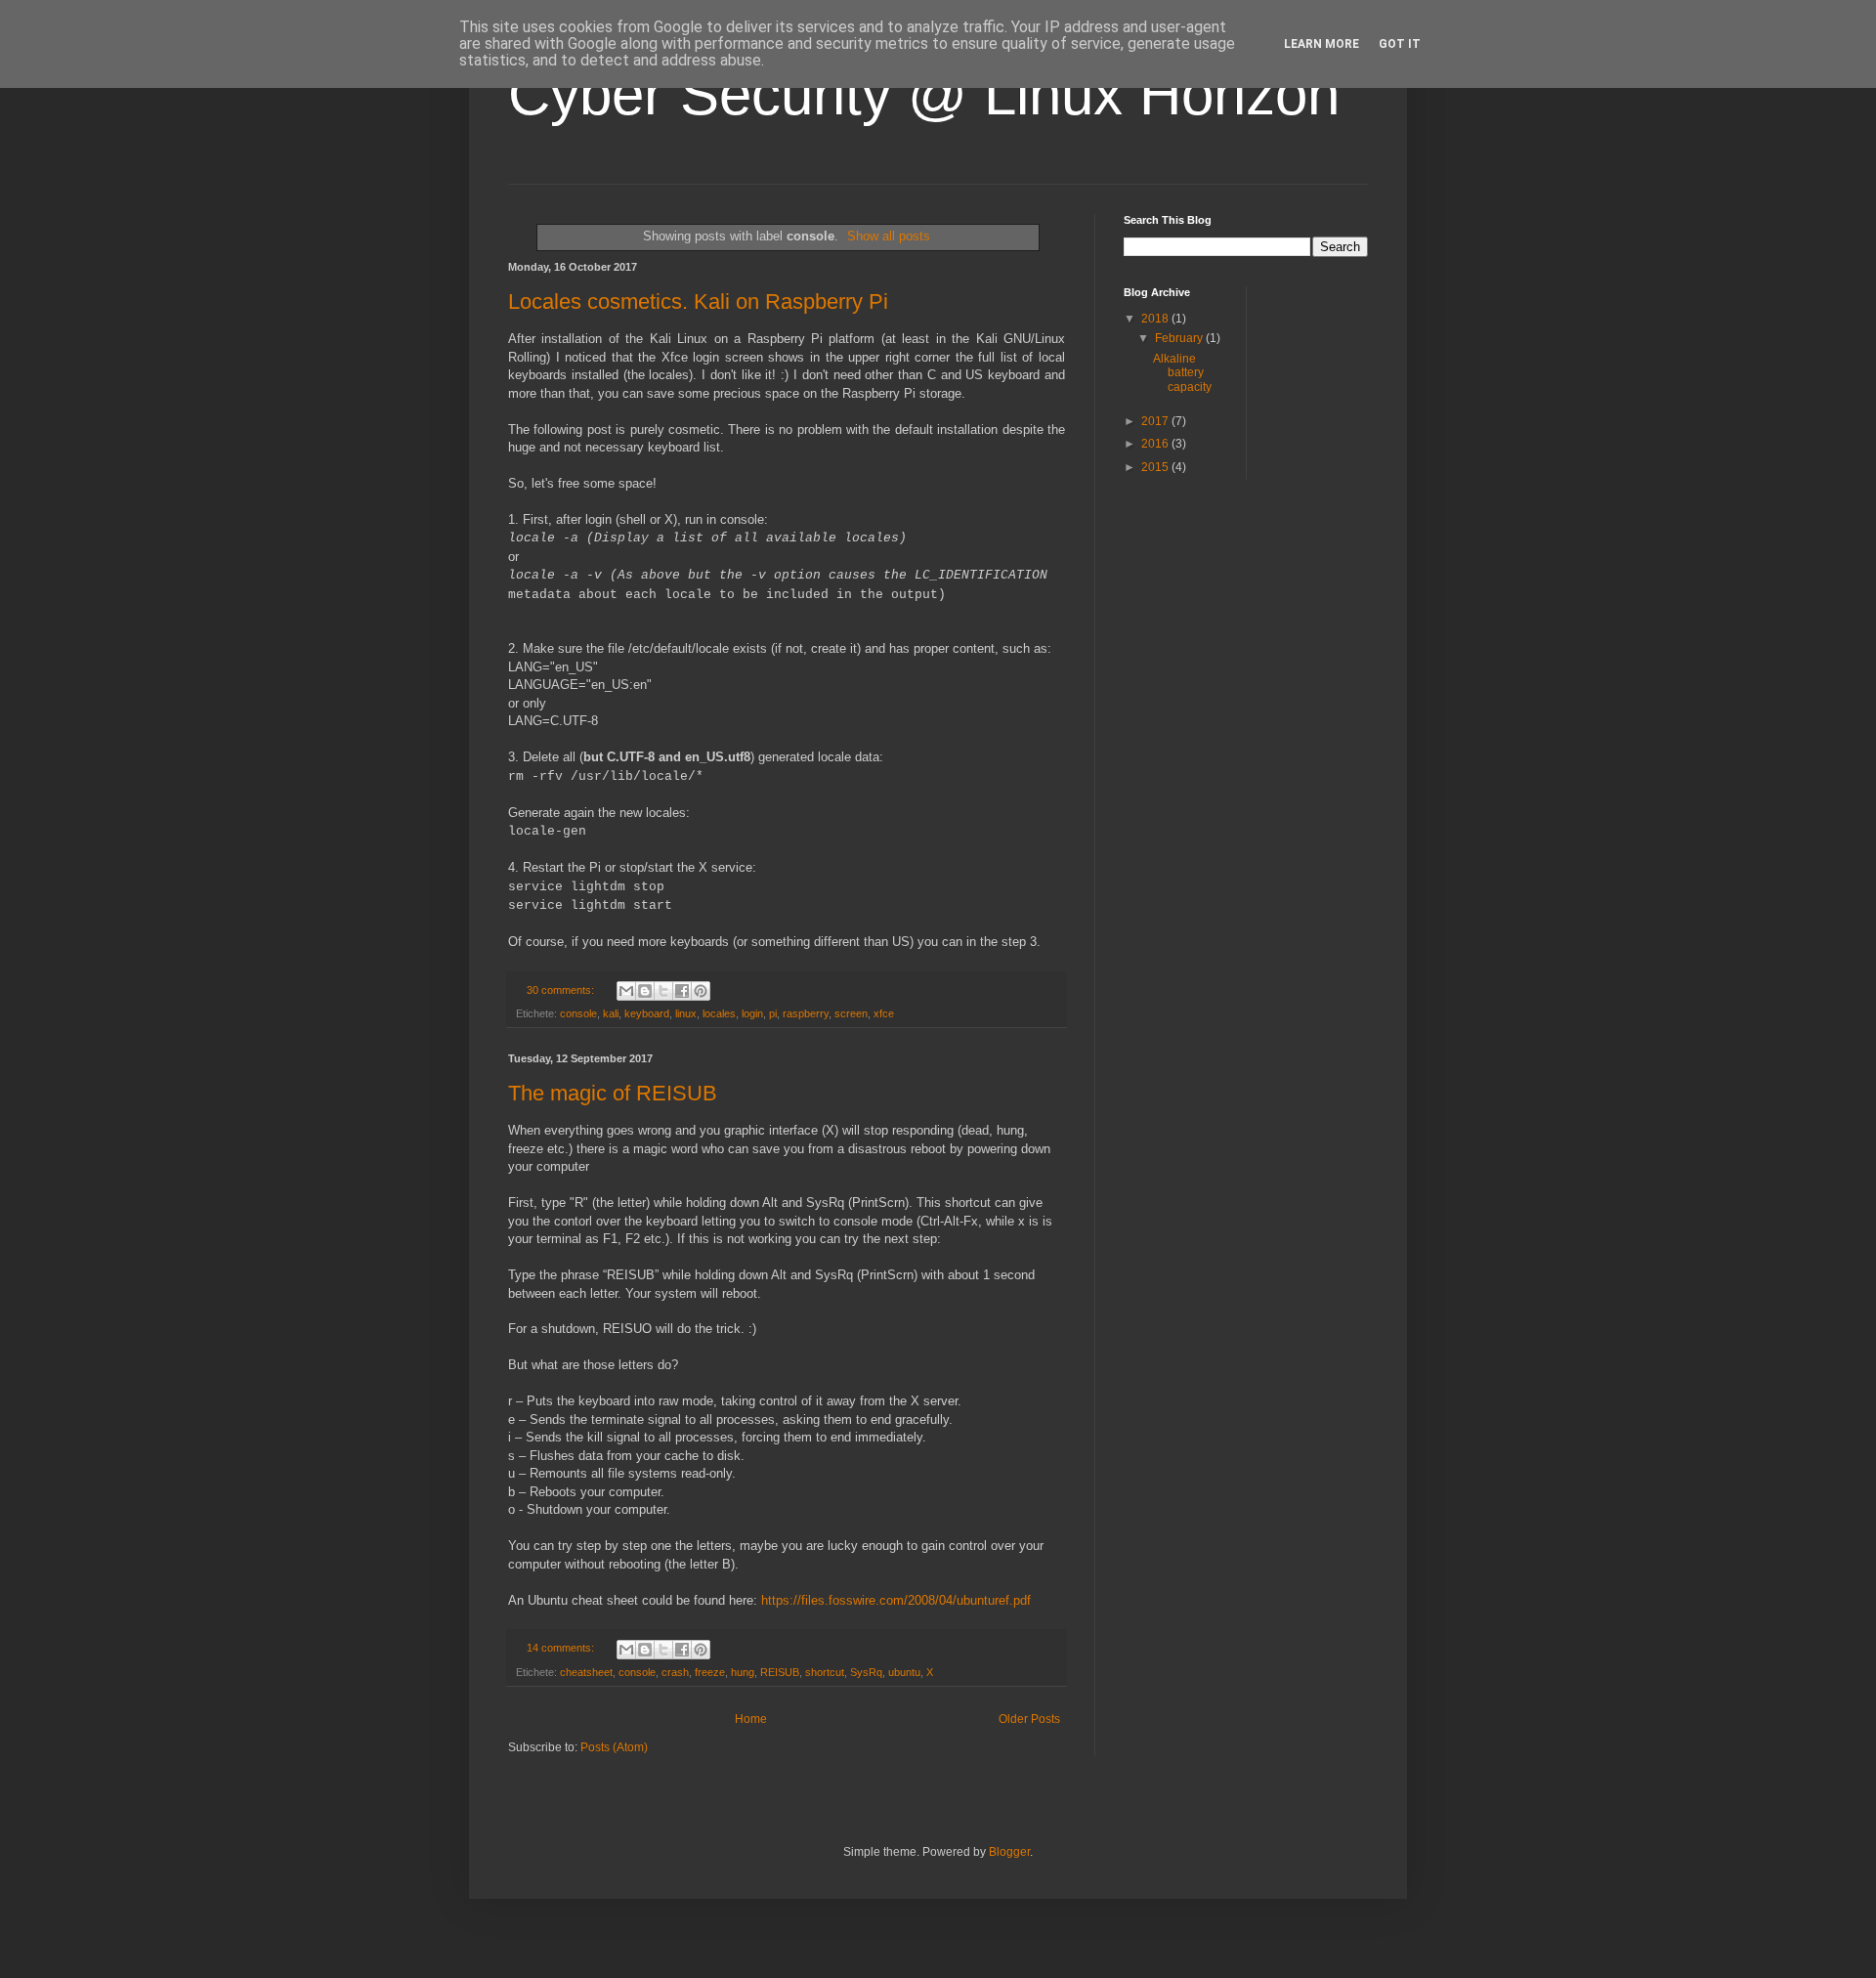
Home (751, 1719)
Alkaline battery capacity (1182, 373)
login (752, 1013)
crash (675, 1672)
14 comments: (562, 1648)
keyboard (647, 1013)
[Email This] (626, 991)
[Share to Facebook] (682, 991)
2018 (1156, 319)
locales (719, 1013)
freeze (710, 1672)
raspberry (806, 1013)
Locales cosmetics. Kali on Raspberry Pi (698, 301)
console (578, 1013)
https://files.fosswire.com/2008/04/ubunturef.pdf (896, 1600)
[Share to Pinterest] (701, 991)
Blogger (1009, 1852)
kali (611, 1013)
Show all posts (889, 236)
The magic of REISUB (613, 1093)
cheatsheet (586, 1672)
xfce (884, 1013)
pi (773, 1013)
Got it (1400, 44)
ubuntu (904, 1672)
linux (686, 1013)
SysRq (866, 1672)
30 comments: (562, 990)
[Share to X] (663, 991)
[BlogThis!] (645, 991)
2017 (1156, 421)
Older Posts (1029, 1719)
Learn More (1322, 44)
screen (851, 1013)
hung (743, 1672)
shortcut (825, 1672)
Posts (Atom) (614, 1747)
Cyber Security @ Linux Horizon (924, 94)
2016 (1156, 444)
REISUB (780, 1672)
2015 (1156, 467)
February (1180, 338)
